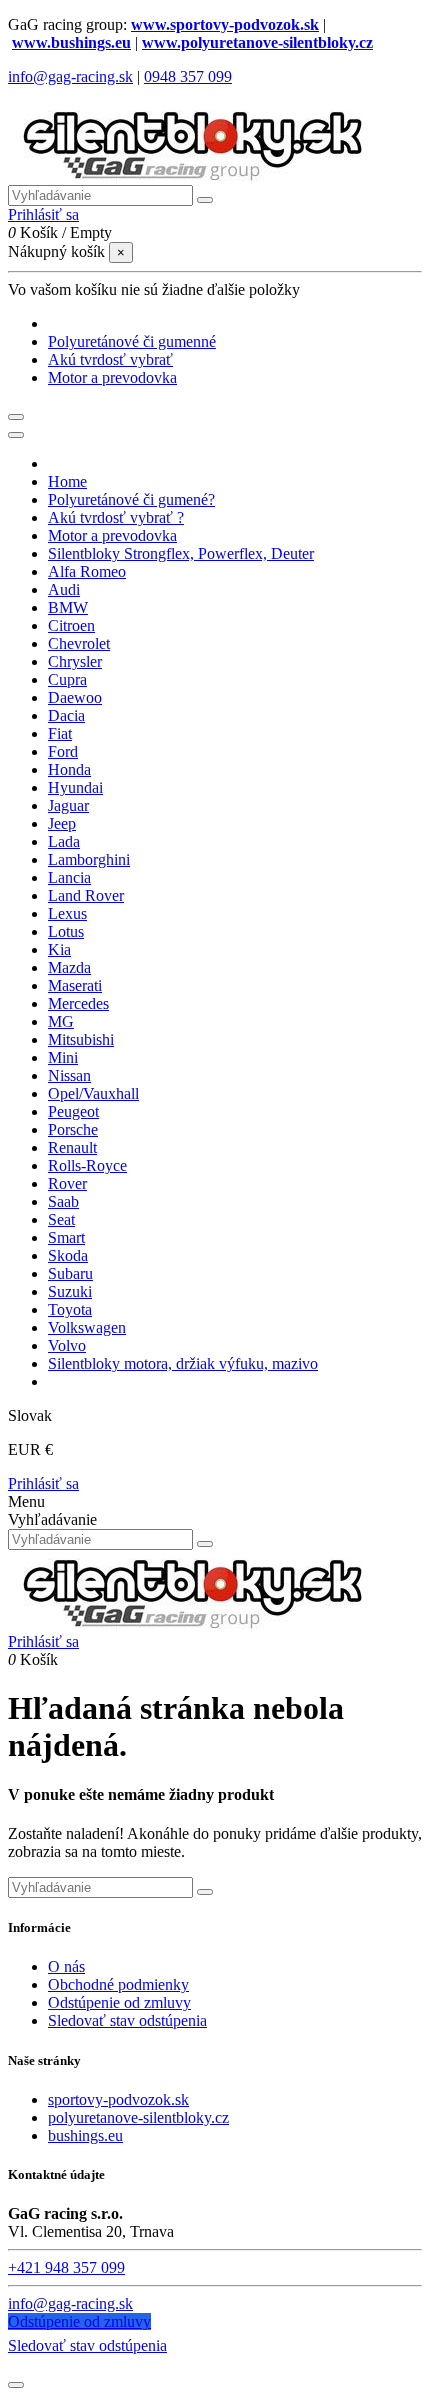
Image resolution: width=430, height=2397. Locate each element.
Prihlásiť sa (43, 1483)
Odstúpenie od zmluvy (119, 2002)
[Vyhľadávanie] (205, 200)
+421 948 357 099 (66, 2267)
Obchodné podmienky (118, 1984)
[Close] (16, 435)
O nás (66, 1966)
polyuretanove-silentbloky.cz (138, 2117)
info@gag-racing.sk (70, 76)
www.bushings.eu (71, 42)
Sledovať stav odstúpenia (127, 2020)
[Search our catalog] (205, 1544)
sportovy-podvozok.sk (118, 2099)
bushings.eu (85, 2135)
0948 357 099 (188, 76)
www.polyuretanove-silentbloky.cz (257, 42)
